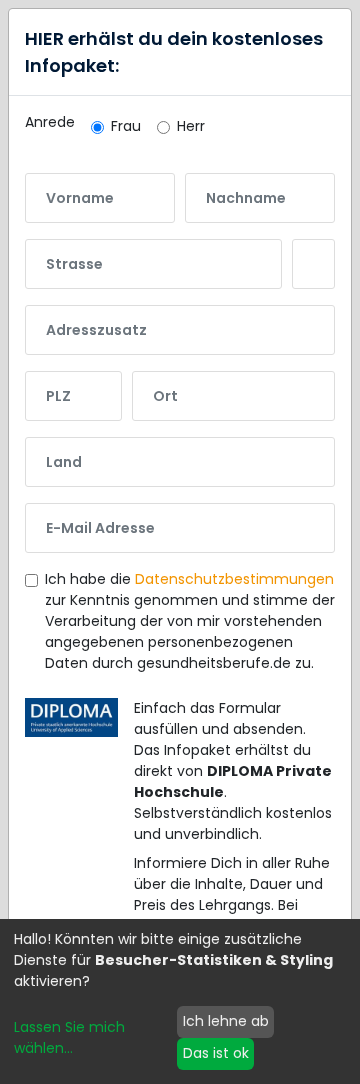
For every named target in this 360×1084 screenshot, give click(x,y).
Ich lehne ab (226, 1021)
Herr (191, 126)
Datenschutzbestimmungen (234, 579)
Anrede (50, 122)
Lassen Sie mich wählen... (69, 1037)
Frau (126, 126)
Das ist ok (216, 1053)
